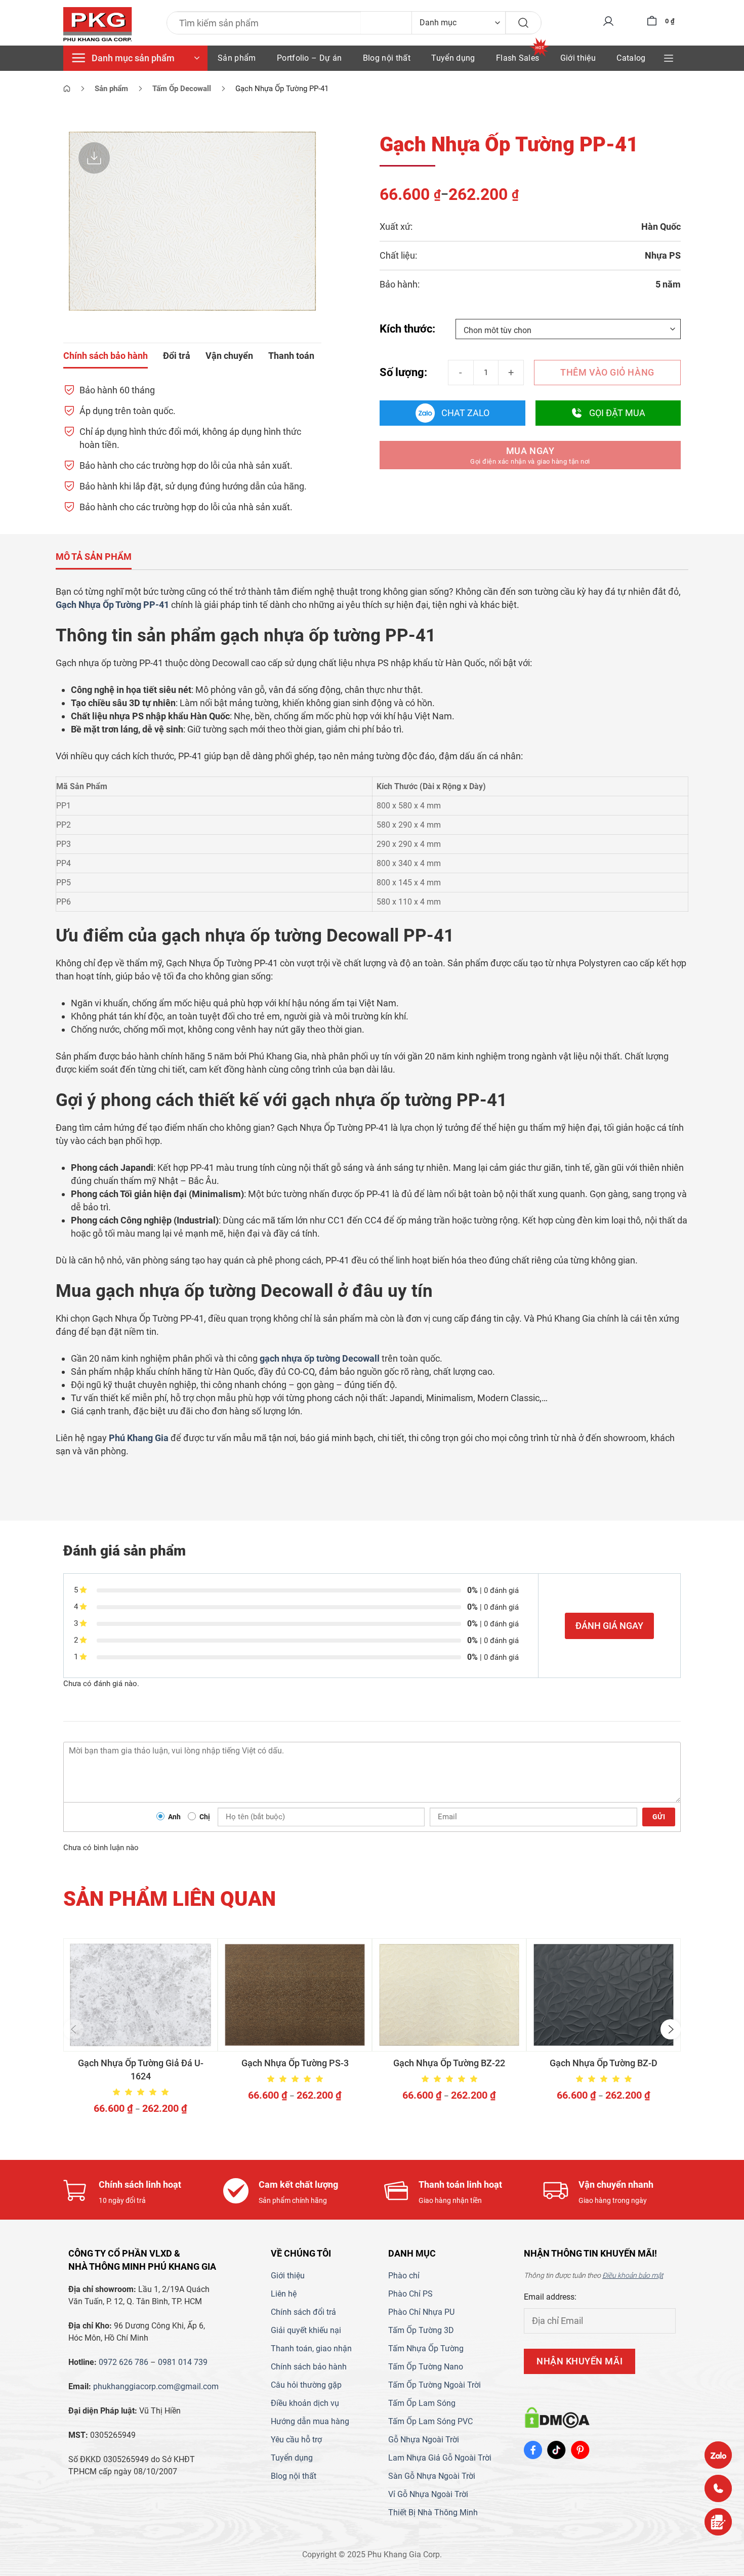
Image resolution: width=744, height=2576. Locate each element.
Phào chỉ (404, 2276)
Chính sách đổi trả (303, 2312)
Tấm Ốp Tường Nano (426, 2367)
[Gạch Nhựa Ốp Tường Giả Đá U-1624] (140, 1995)
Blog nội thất (387, 58)
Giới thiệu (578, 58)
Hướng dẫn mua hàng (310, 2421)
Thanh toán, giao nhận (311, 2348)
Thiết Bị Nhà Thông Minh (433, 2512)
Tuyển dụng (453, 58)
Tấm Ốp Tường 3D (421, 2330)
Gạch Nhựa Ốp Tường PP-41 (112, 605)
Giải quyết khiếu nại (306, 2330)
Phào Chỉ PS (410, 2294)
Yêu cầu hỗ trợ (296, 2440)
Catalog (631, 58)
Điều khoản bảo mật (633, 2275)
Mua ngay (530, 455)
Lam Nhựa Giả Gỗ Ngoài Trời (440, 2458)
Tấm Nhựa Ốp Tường (426, 2348)
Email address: (550, 2297)
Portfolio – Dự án (309, 58)
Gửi (659, 1817)
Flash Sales (518, 58)
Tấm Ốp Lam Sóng (422, 2403)
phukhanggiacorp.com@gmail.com (156, 2386)
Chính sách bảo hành (309, 2367)
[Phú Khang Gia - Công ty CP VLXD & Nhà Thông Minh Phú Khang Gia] (98, 25)
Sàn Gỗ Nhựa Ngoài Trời (432, 2476)
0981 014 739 (183, 2362)
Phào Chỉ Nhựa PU (421, 2312)
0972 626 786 (123, 2362)
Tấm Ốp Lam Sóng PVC (430, 2421)
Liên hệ (284, 2294)
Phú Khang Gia (139, 1438)
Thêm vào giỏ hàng (607, 372)
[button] (73, 2029)
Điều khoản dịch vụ (305, 2403)
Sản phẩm (237, 58)
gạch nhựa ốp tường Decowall (320, 1358)
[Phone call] (718, 2488)
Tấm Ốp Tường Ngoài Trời (435, 2385)
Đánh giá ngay (609, 1626)
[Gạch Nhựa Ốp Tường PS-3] (295, 1995)
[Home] (67, 89)
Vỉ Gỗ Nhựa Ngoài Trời (428, 2494)
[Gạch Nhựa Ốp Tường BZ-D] (604, 1995)
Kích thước (406, 329)
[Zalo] (718, 2455)
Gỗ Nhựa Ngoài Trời (424, 2440)
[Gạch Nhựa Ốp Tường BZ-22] (449, 1995)
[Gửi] (523, 23)
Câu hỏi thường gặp (306, 2385)
